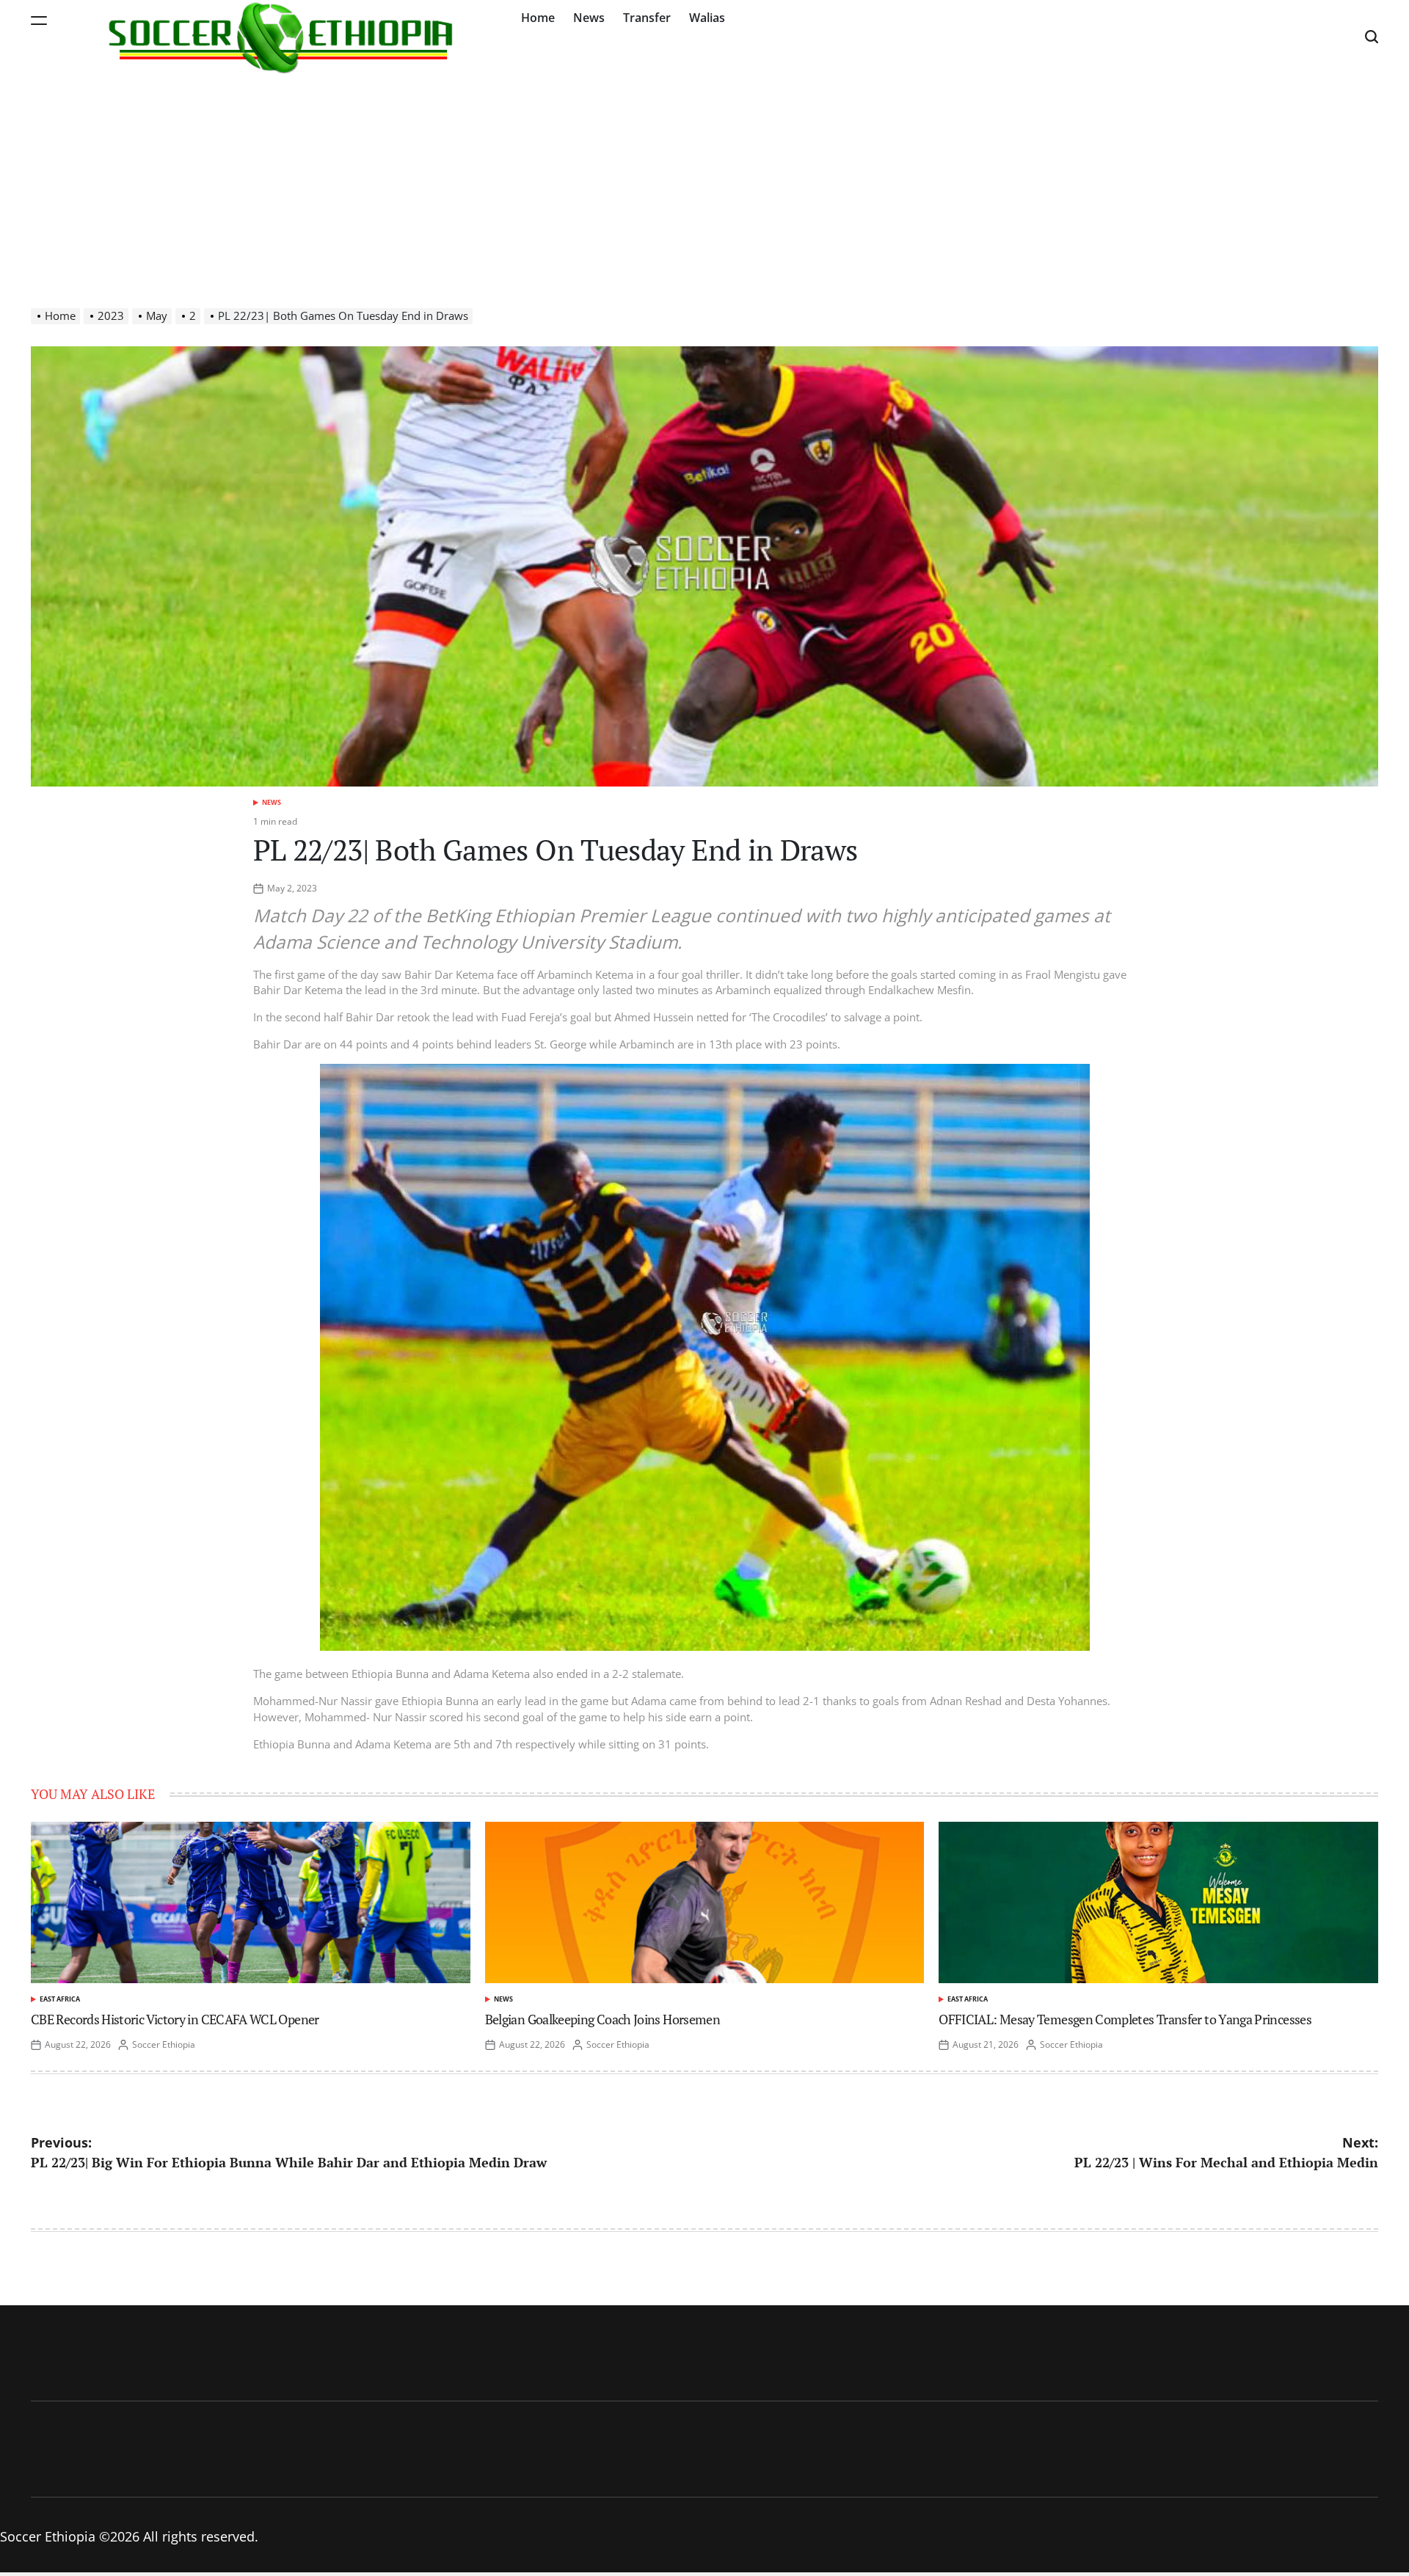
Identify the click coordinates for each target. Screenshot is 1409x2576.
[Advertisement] (704, 183)
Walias (707, 18)
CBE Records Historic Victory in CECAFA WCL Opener (175, 2019)
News (589, 18)
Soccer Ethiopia (164, 2044)
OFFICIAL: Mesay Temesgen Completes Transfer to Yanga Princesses (1125, 2019)
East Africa (60, 1999)
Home (538, 18)
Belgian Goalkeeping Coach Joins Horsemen (602, 2019)
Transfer (647, 18)
